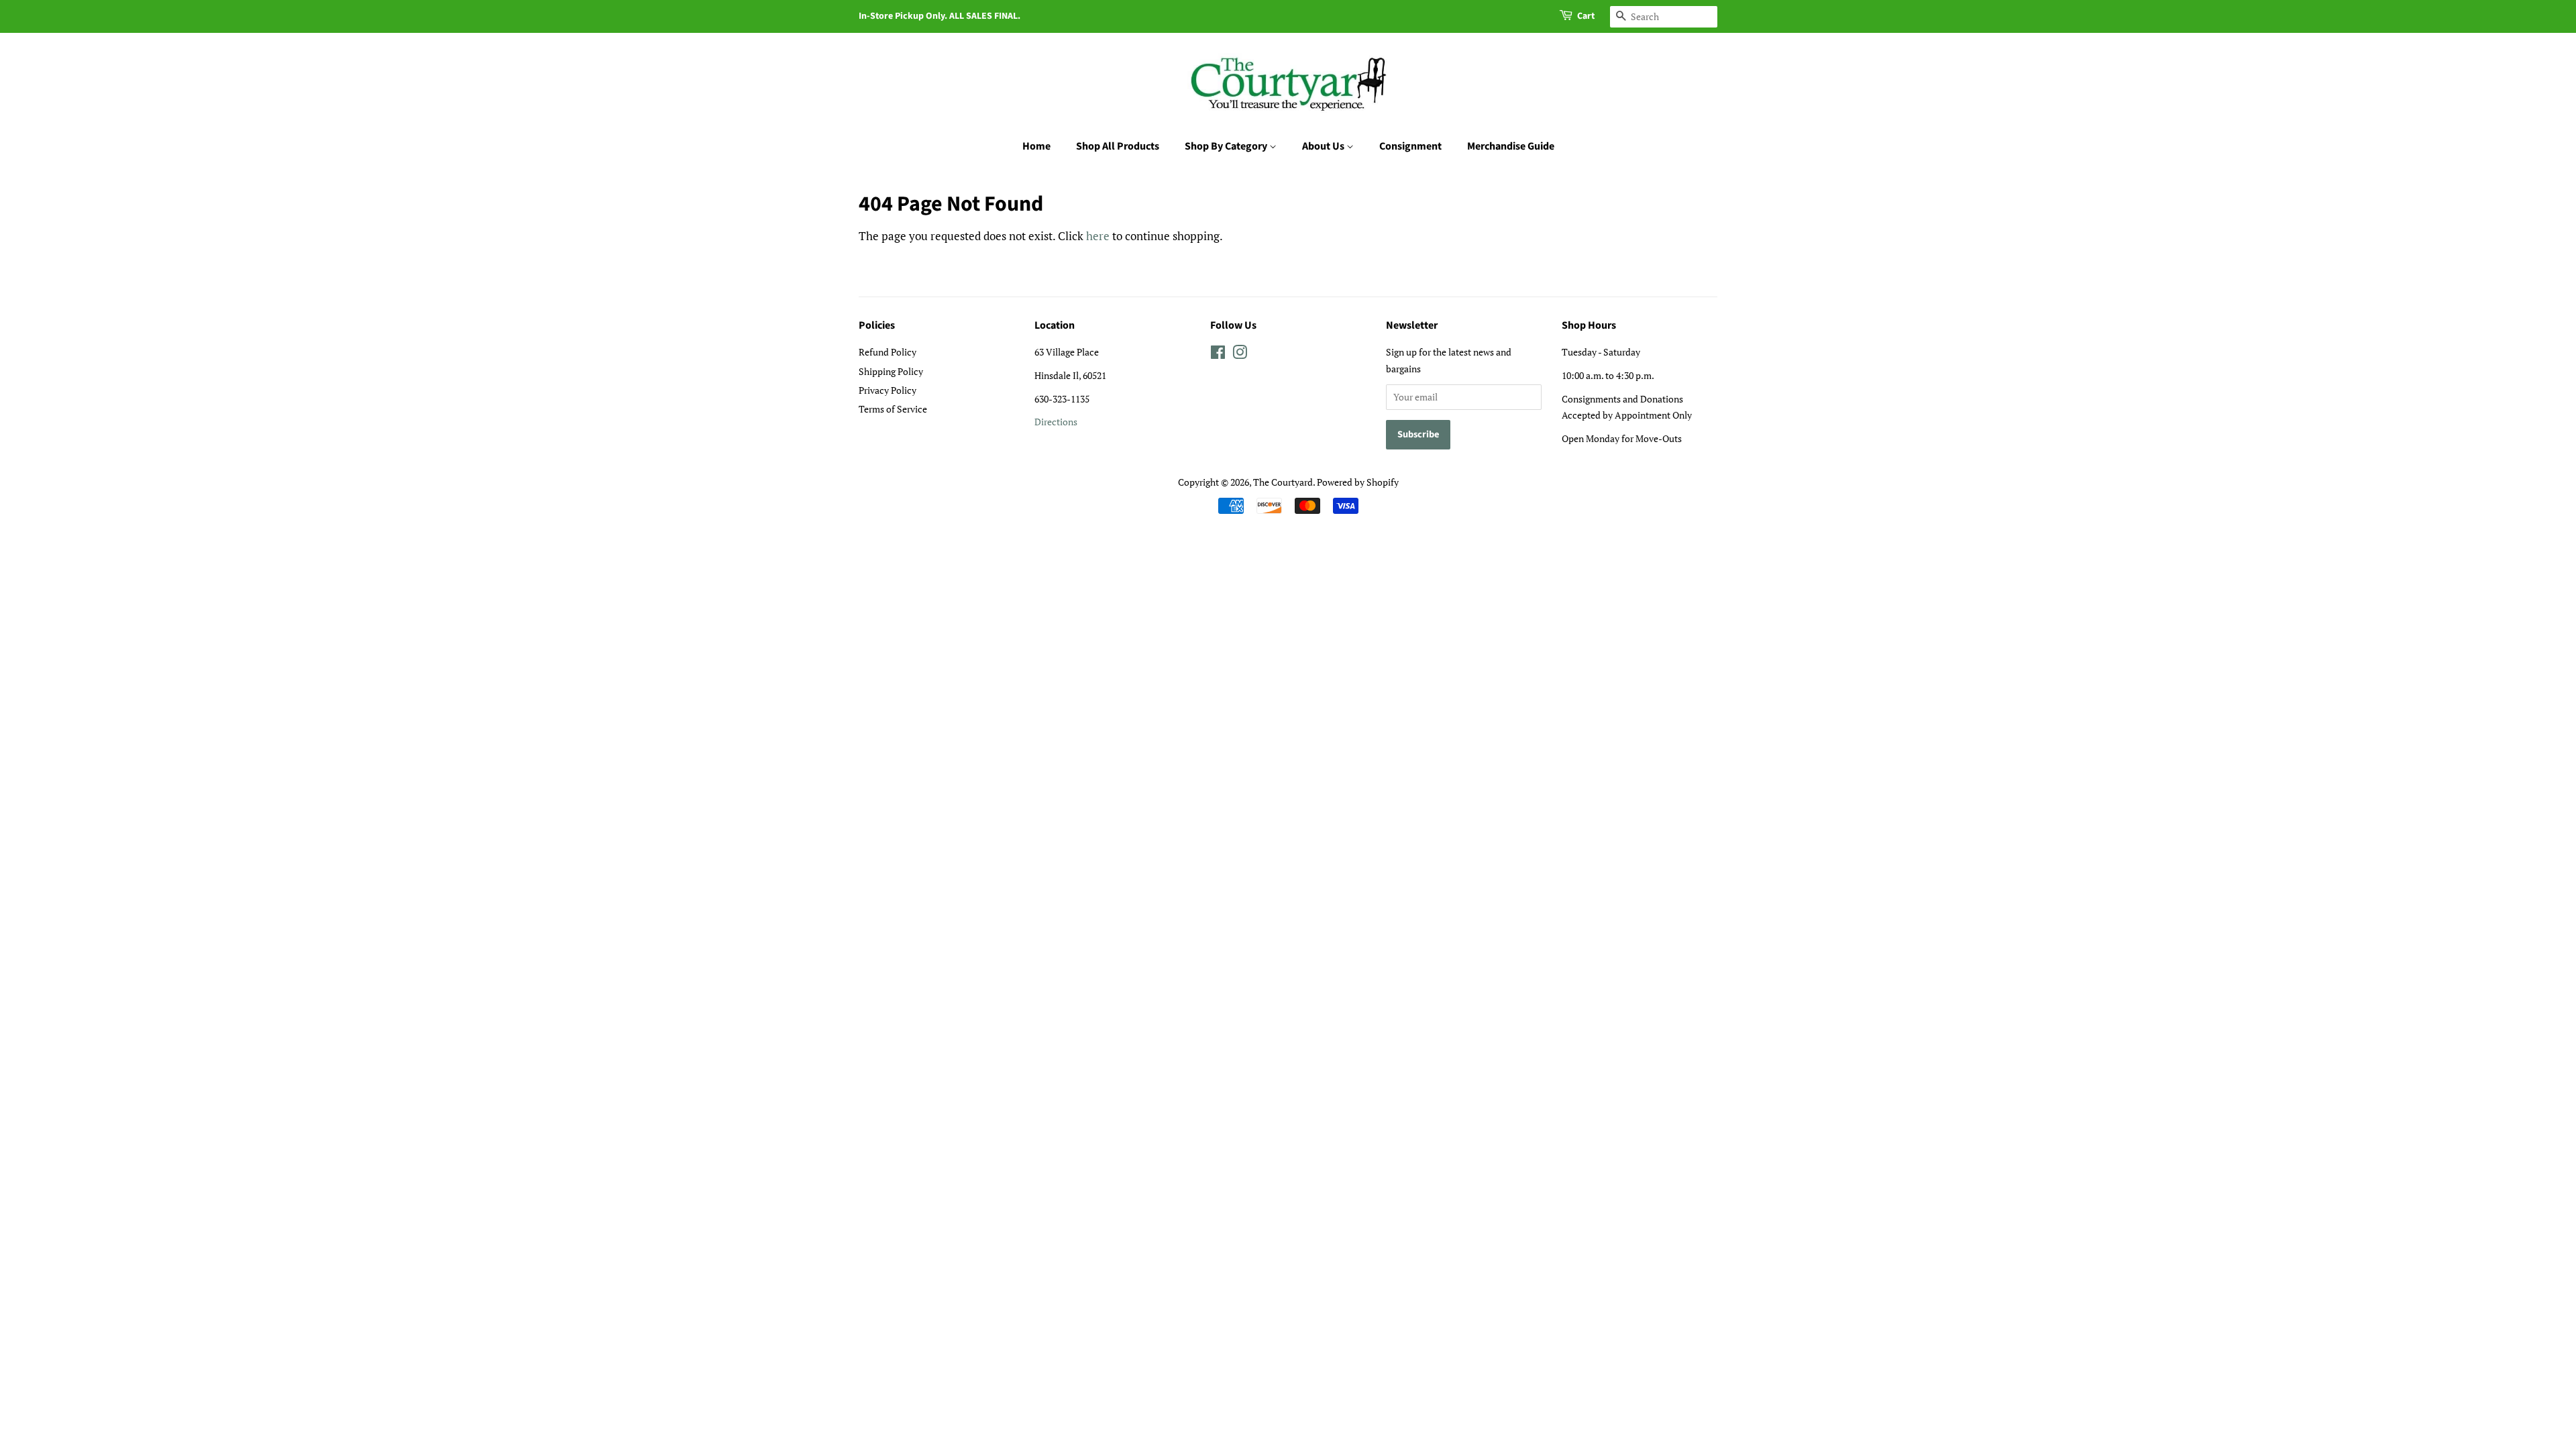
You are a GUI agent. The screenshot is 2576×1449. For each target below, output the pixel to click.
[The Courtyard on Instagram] (1240, 355)
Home (1036, 146)
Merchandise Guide (1511, 146)
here (1098, 236)
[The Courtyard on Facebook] (1218, 355)
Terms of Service (893, 409)
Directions (1056, 422)
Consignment (1410, 146)
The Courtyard (1283, 482)
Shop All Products (1118, 146)
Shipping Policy (891, 371)
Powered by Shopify (1358, 482)
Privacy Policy (888, 390)
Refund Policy (888, 352)
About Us (1324, 146)
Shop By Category (1227, 146)
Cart (1586, 16)
